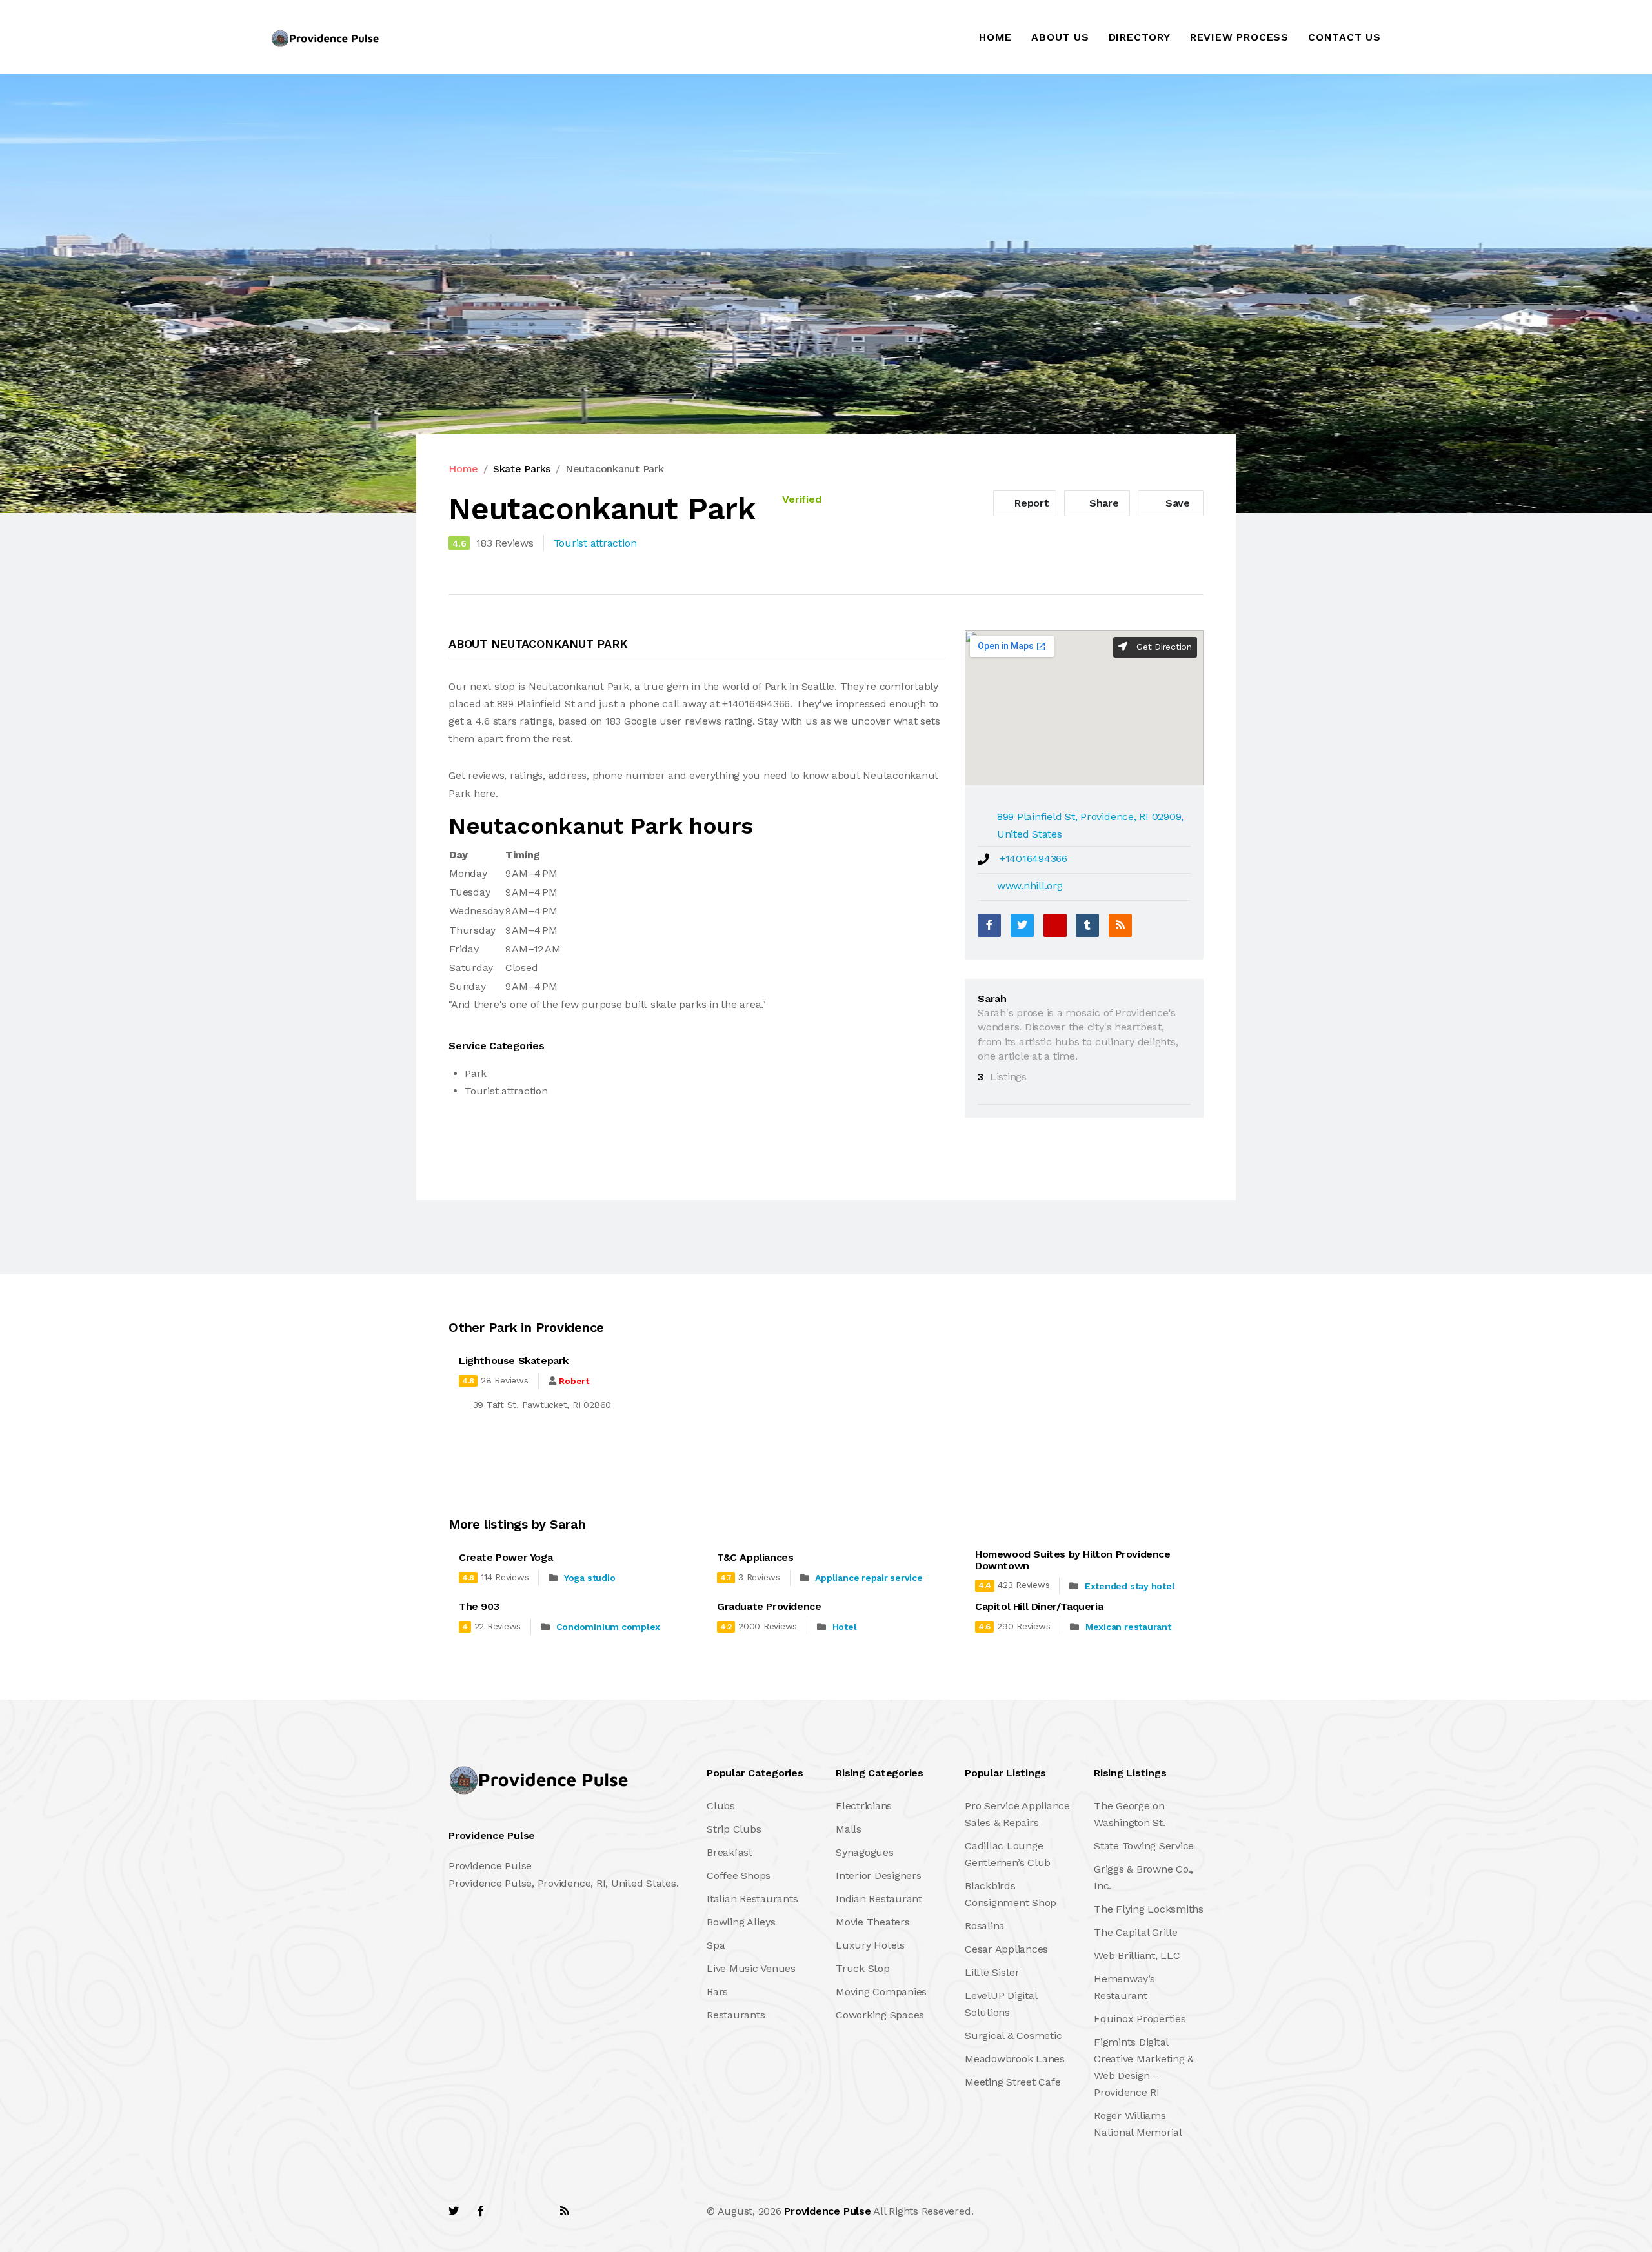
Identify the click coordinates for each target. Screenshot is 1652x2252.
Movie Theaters (873, 1922)
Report (1030, 503)
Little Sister (992, 1972)
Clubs (721, 1806)
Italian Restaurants (752, 1899)
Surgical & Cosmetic (1013, 2036)
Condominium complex (608, 1627)
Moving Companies (881, 1992)
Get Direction (1163, 647)
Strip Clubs (734, 1829)
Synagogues (865, 1852)
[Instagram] (536, 2211)
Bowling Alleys (741, 1922)
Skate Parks (522, 469)
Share (1103, 503)
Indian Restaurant (879, 1899)
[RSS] (1120, 925)
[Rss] (565, 2211)
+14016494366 (1033, 859)
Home (995, 37)
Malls (849, 1829)
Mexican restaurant (1128, 1627)
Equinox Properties (1140, 2019)
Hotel (845, 1627)
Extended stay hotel (1130, 1586)
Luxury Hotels (870, 1945)
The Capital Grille (1136, 1932)
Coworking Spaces (880, 2015)
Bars (717, 1992)
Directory (1140, 37)
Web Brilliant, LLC (1137, 1955)
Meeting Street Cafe (1012, 2082)
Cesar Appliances (1006, 1949)
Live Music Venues (751, 1968)
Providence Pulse (827, 2211)
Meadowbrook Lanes (1015, 2059)
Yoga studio (589, 1578)
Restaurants (736, 2015)
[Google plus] (1055, 925)
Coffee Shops (739, 1875)
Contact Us (1345, 37)
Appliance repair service (869, 1578)
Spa (716, 1945)
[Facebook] (989, 925)
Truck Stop (863, 1968)
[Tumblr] (1087, 925)
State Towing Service (1144, 1846)
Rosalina (985, 1926)
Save (1176, 503)
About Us (1060, 37)
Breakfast (730, 1852)
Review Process (1239, 37)
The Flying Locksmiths (1149, 1909)
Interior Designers (879, 1875)
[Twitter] (1022, 925)
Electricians (864, 1806)
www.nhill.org (1030, 886)
